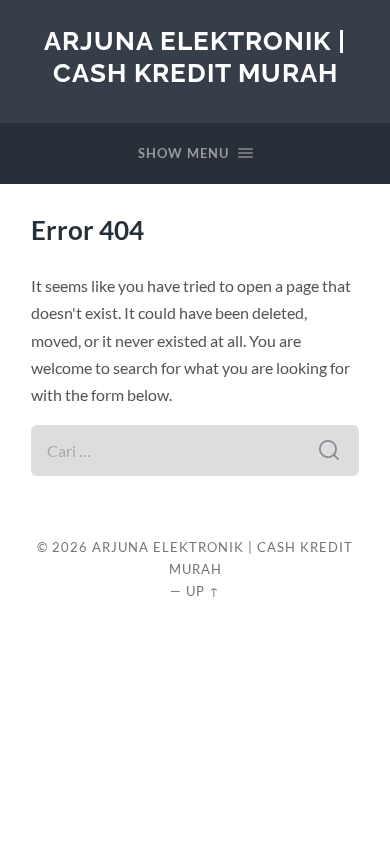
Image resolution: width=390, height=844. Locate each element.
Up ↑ (203, 591)
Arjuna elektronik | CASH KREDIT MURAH (195, 56)
